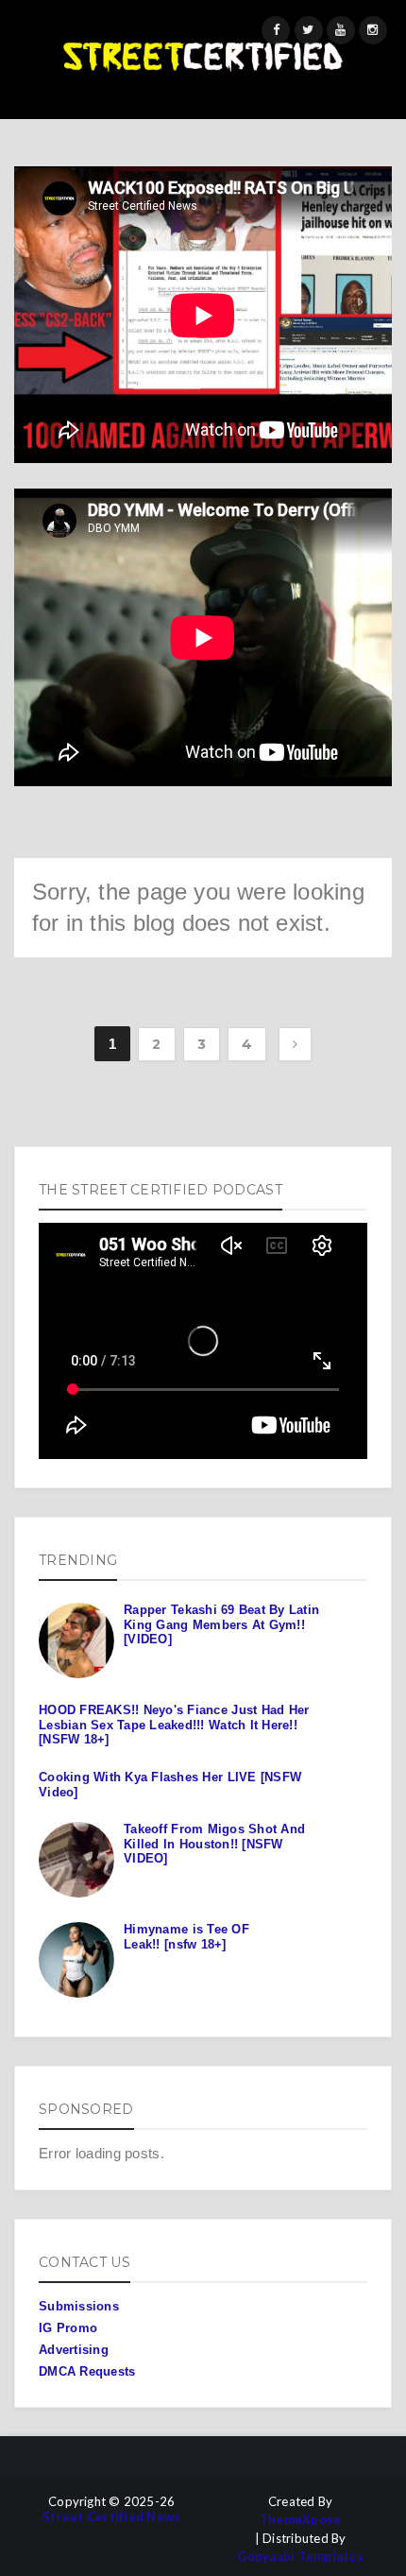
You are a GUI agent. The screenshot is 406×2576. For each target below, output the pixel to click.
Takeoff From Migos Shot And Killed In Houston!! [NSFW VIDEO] (214, 1844)
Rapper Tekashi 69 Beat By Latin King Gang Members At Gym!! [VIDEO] (221, 1624)
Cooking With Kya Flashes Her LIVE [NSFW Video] (170, 1785)
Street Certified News (111, 2517)
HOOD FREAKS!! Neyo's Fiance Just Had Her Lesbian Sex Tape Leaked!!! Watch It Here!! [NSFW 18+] (174, 1725)
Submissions (79, 2306)
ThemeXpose (301, 2520)
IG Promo (68, 2328)
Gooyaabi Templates (300, 2557)
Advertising (74, 2350)
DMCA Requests (87, 2371)
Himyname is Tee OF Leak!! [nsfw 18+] (186, 1937)
